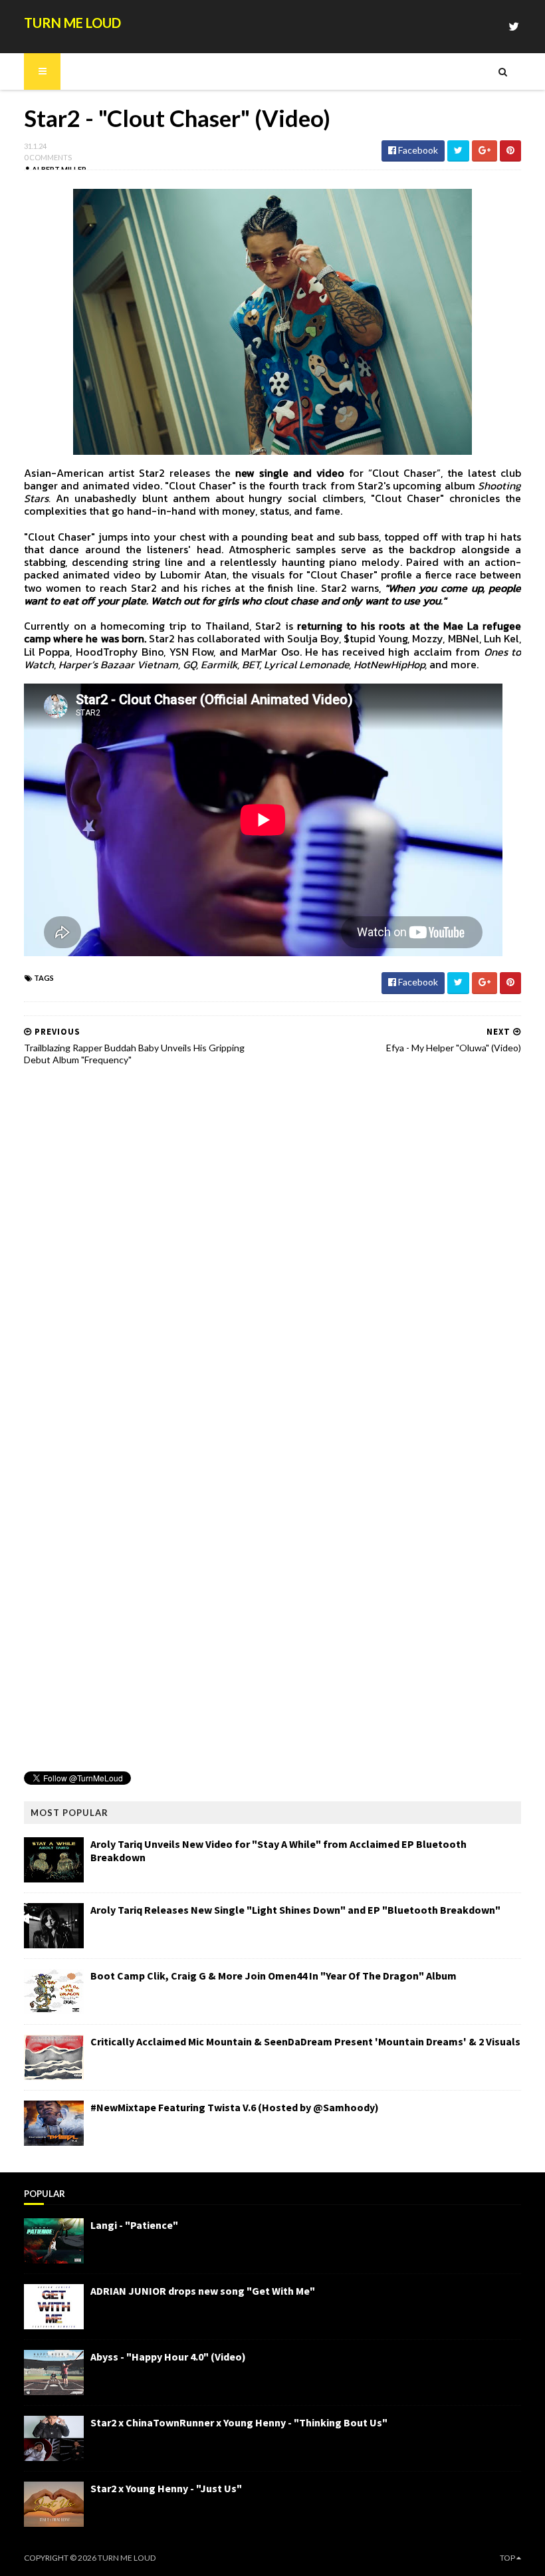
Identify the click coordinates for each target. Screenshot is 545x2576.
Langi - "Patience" (134, 2225)
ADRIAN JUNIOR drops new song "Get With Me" (203, 2291)
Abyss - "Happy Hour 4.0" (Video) (168, 2357)
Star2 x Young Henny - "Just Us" (166, 2488)
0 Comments (48, 157)
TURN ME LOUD (72, 23)
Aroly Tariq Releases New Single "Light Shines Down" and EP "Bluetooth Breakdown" (295, 1910)
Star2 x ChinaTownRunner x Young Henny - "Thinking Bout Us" (239, 2422)
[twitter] (514, 26)
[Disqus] (272, 1245)
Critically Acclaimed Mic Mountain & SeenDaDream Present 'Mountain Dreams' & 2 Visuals (305, 2041)
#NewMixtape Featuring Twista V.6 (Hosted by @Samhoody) (235, 2107)
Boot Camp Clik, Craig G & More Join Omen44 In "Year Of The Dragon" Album (273, 1976)
